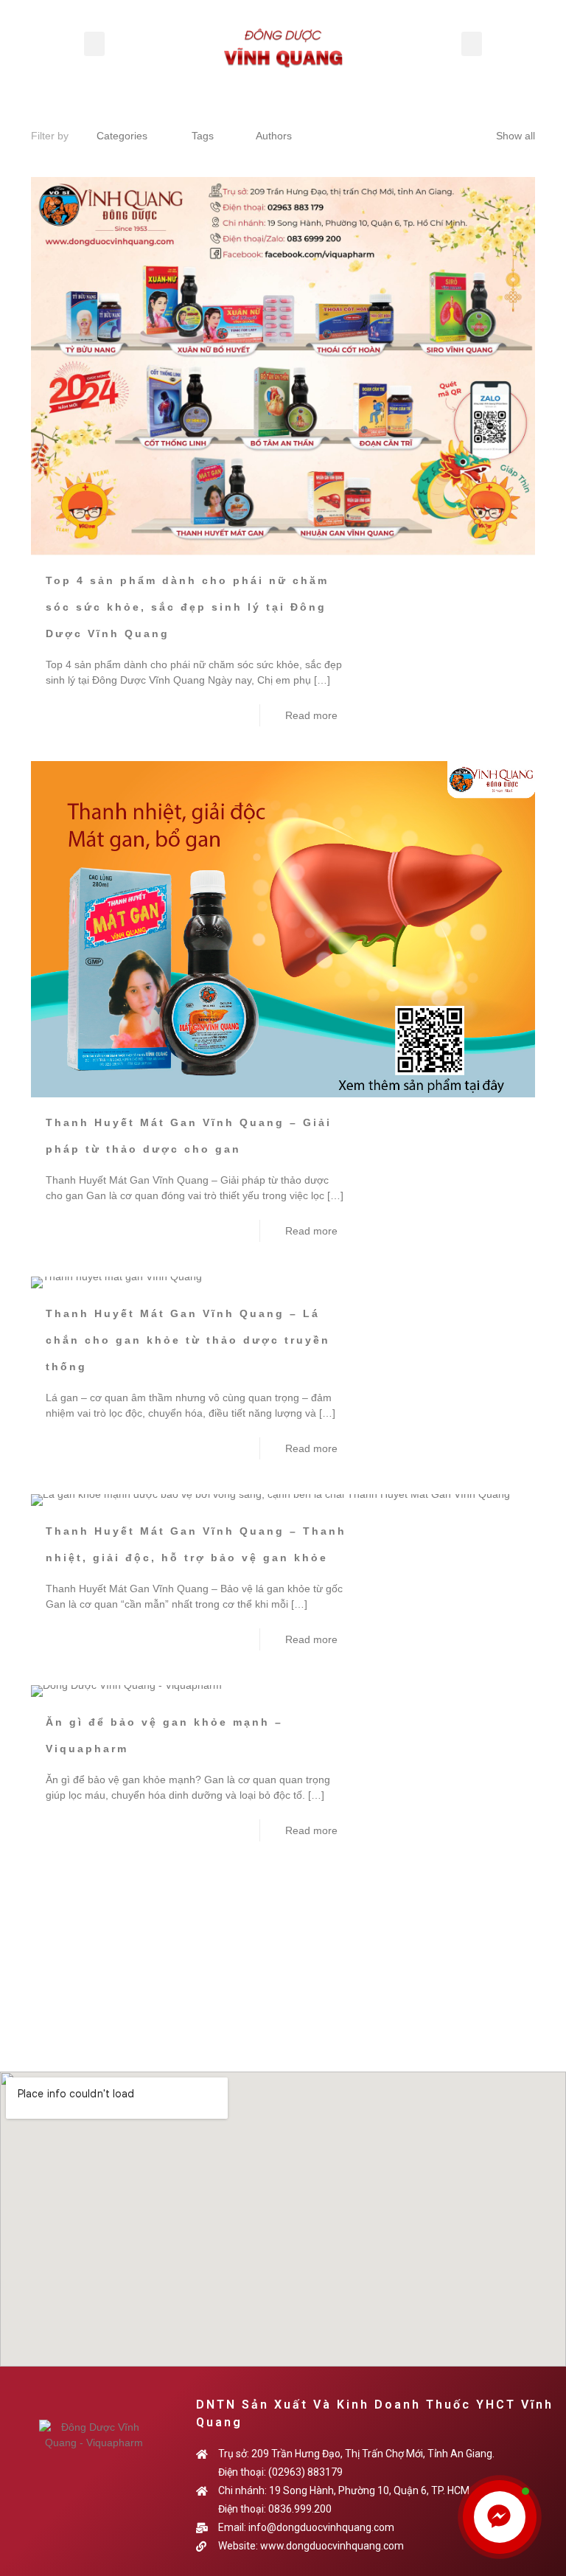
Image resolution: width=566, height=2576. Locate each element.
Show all (516, 136)
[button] (94, 44)
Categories (122, 136)
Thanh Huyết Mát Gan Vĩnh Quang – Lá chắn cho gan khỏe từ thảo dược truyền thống (188, 1340)
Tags (203, 136)
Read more (311, 715)
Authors (274, 136)
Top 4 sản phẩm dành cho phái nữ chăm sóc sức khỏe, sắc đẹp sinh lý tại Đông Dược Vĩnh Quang (187, 607)
